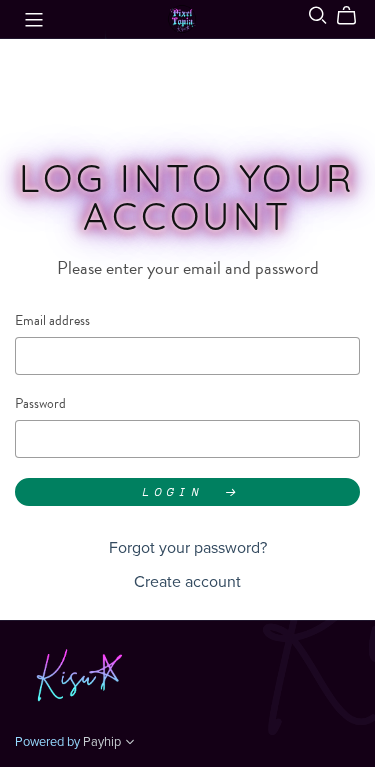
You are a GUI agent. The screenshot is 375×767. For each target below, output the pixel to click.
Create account (187, 582)
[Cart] (354, 16)
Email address (52, 320)
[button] (130, 744)
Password (40, 403)
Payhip (102, 742)
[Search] (318, 15)
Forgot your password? (188, 548)
